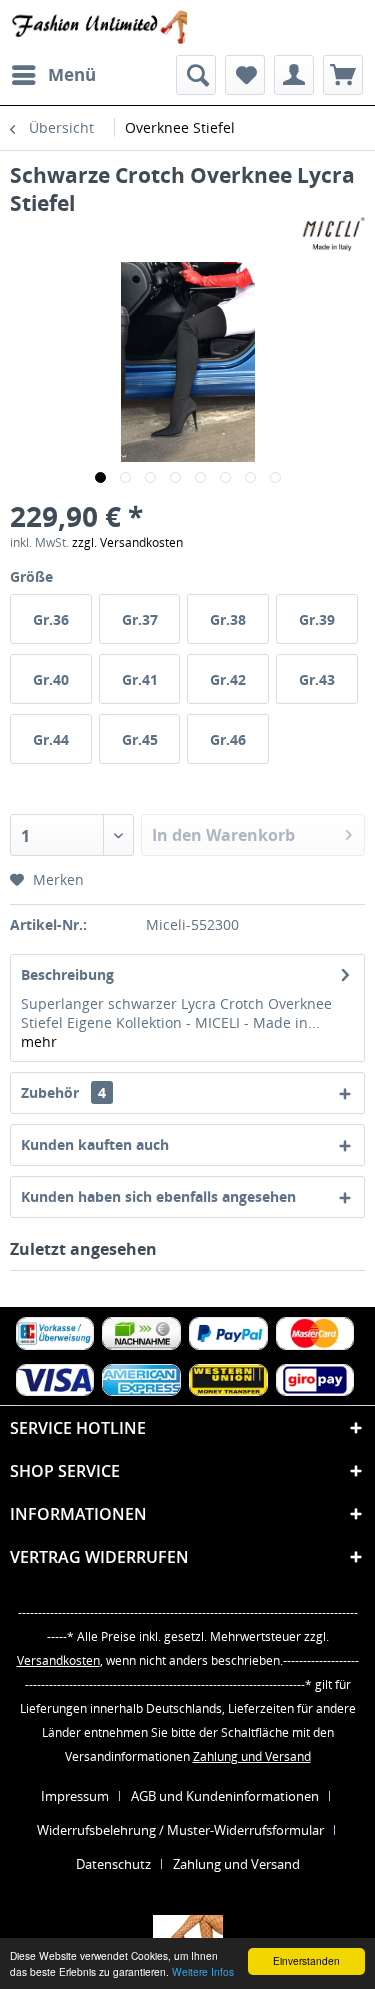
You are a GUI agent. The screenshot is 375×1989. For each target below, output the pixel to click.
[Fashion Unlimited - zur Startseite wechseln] (99, 27)
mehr (39, 1041)
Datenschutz (113, 1864)
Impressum (75, 1796)
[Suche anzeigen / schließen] (196, 75)
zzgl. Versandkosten (127, 542)
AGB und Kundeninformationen (225, 1796)
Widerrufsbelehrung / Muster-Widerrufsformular (180, 1830)
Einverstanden (306, 1960)
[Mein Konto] (294, 75)
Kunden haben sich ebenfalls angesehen (158, 1196)
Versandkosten (58, 1660)
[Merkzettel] (245, 75)
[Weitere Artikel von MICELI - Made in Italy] (333, 234)
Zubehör (63, 1092)
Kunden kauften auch (95, 1144)
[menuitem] (53, 75)
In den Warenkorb (223, 835)
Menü (72, 74)
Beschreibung (67, 974)
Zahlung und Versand (252, 1756)
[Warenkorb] (343, 75)
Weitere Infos (203, 1971)
